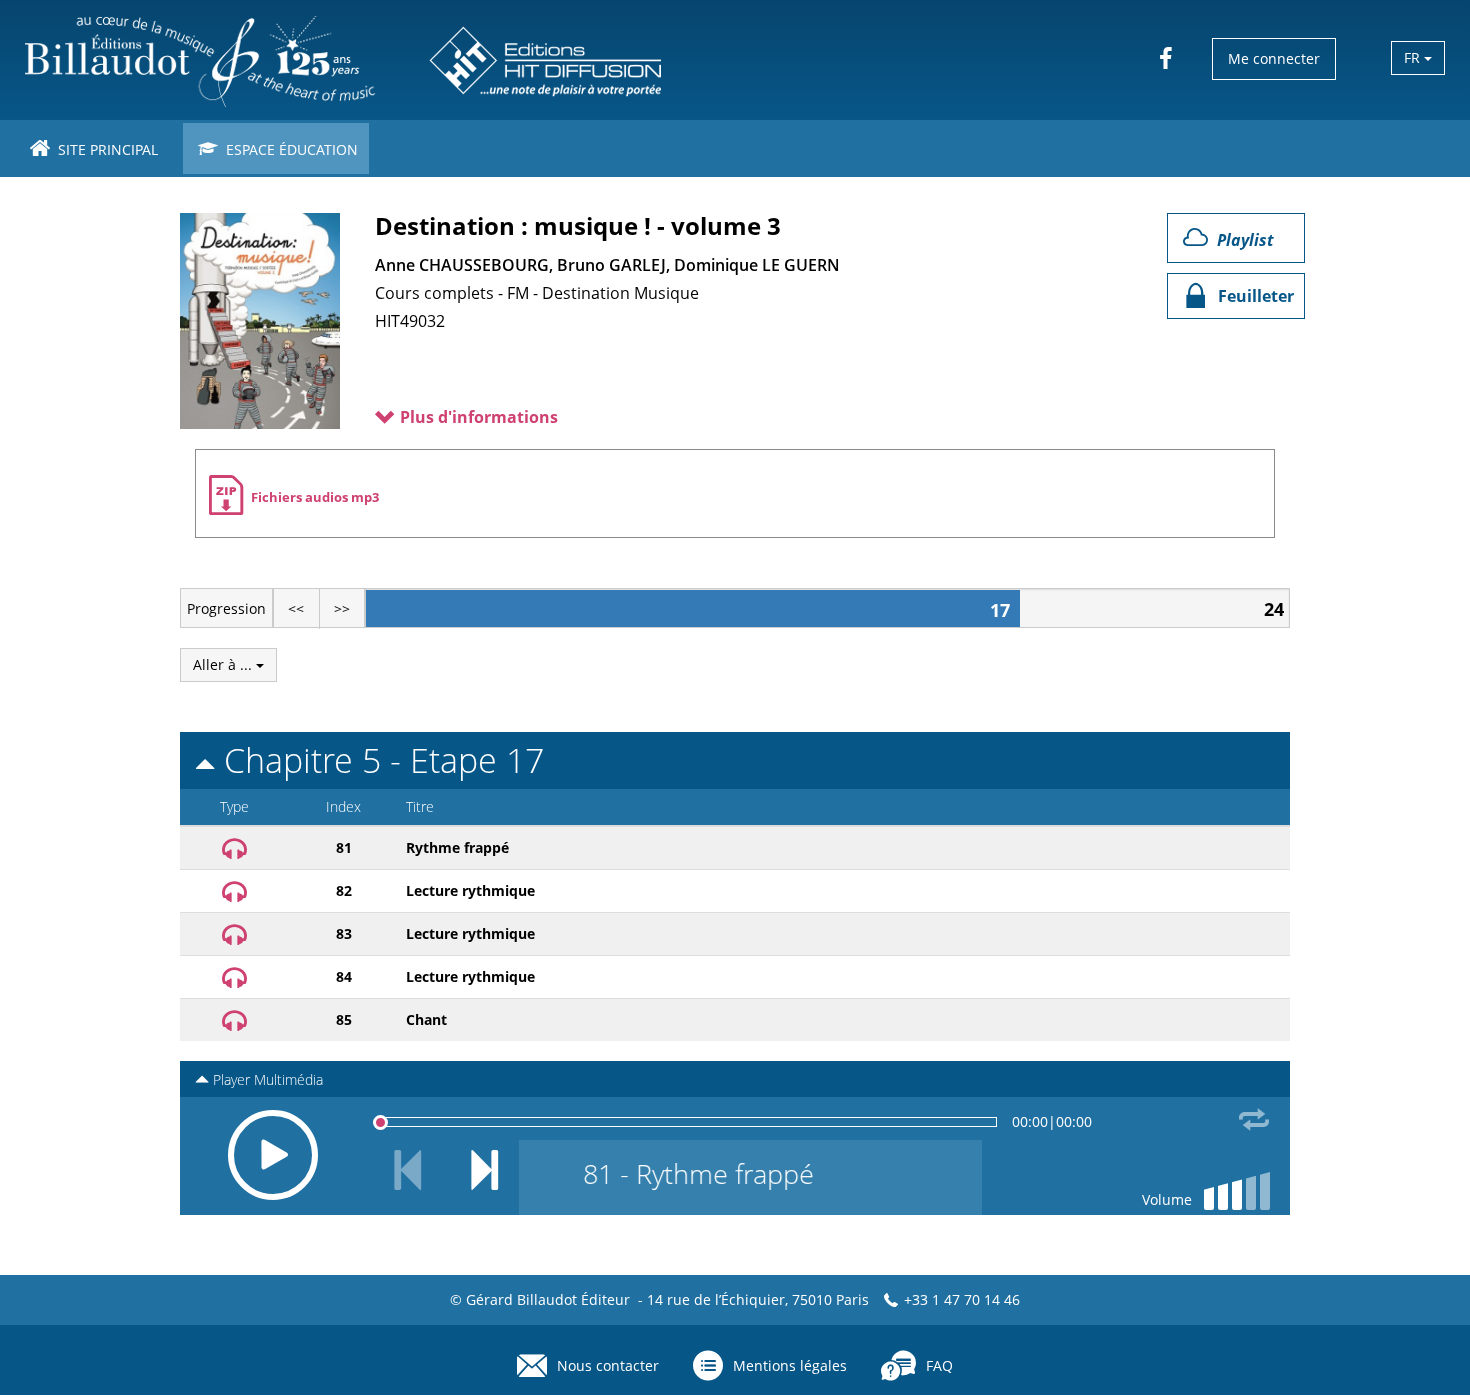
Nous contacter (608, 1365)
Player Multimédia (266, 1079)
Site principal (106, 149)
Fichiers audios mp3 (315, 497)
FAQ (939, 1365)
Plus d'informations (477, 417)
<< (296, 608)
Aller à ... (224, 664)
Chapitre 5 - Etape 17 (379, 760)
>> (342, 608)
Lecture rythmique (470, 890)
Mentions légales (790, 1365)
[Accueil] (345, 60)
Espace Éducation (290, 149)
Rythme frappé (457, 847)
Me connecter (1274, 58)
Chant (426, 1019)
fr (1414, 57)
